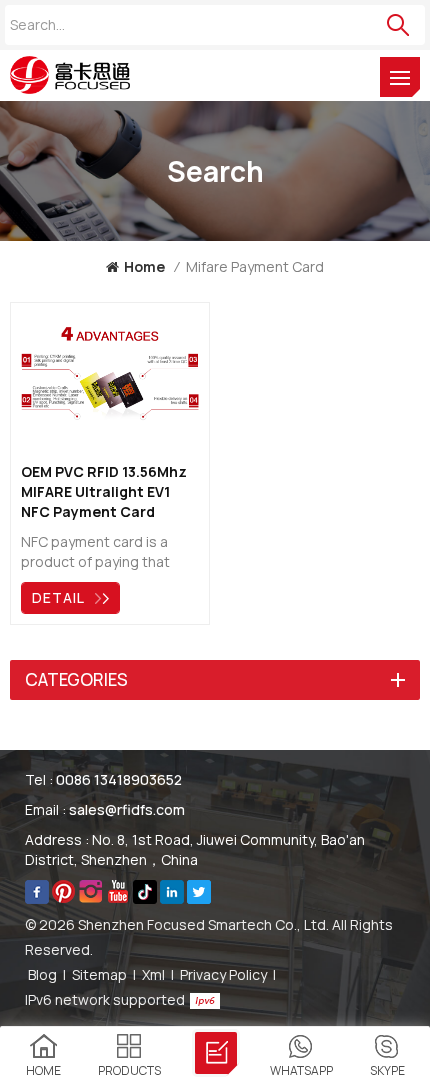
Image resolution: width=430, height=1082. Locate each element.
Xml (153, 974)
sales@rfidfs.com (127, 809)
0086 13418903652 (119, 779)
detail (58, 597)
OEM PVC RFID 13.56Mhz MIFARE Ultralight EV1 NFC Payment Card (104, 491)
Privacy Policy (223, 974)
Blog (42, 974)
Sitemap (99, 974)
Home (144, 266)
